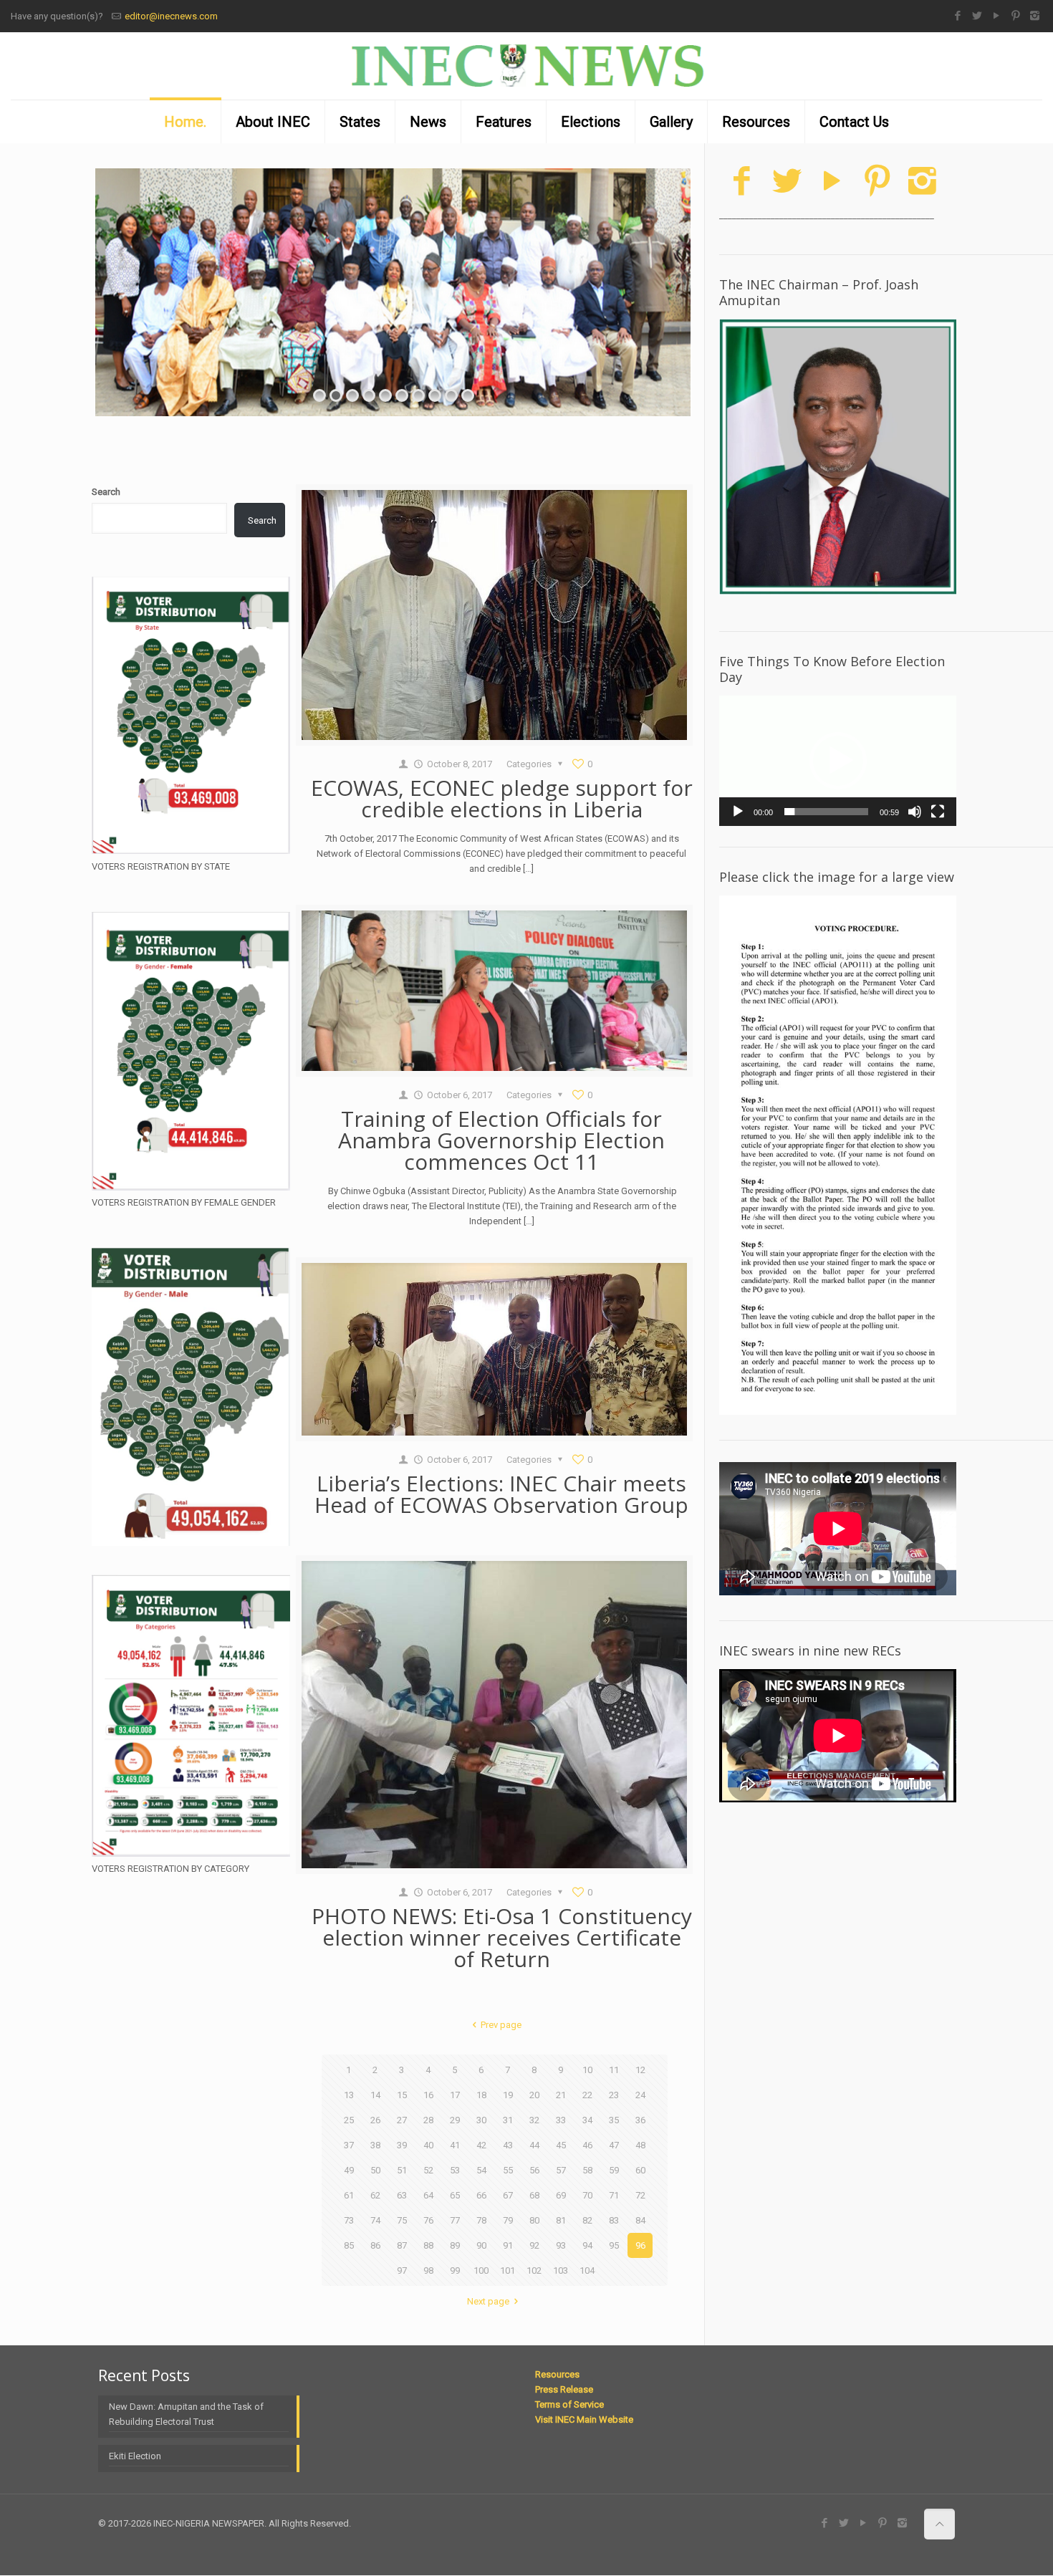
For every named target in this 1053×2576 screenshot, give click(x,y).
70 (587, 2195)
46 (587, 2145)
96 (640, 2245)
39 (402, 2145)
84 (640, 2220)
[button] (838, 761)
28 (428, 2120)
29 (455, 2120)
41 (455, 2145)
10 (587, 2070)
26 (375, 2120)
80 (534, 2220)
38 (375, 2145)
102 (534, 2270)
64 (428, 2195)
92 (534, 2245)
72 (640, 2195)
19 (508, 2095)
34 (587, 2120)
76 (428, 2220)
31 (508, 2120)
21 (561, 2095)
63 (402, 2195)
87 (402, 2245)
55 (508, 2170)
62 (375, 2195)
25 (349, 2120)
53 (455, 2170)
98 (428, 2270)
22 (587, 2095)
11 (614, 2070)
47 (614, 2145)
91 (508, 2245)
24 (640, 2095)
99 (455, 2270)
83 (614, 2220)
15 (402, 2095)
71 (614, 2195)
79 (508, 2220)
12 (640, 2070)
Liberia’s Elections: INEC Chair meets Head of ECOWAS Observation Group (501, 1494)
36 (640, 2120)
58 (587, 2170)
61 (349, 2195)
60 (640, 2170)
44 (534, 2145)
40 (428, 2145)
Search (106, 492)
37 (349, 2145)
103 (561, 2270)
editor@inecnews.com (171, 16)
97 (402, 2270)
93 (561, 2245)
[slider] (826, 812)
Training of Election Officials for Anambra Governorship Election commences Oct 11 (501, 1140)
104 (587, 2270)
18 (481, 2095)
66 (481, 2195)
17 (455, 2095)
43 (508, 2145)
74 (375, 2220)
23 (614, 2095)
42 (481, 2145)
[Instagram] (1035, 16)
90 (481, 2245)
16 (428, 2095)
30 (481, 2120)
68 (534, 2195)
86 (375, 2245)
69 (561, 2195)
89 (455, 2245)
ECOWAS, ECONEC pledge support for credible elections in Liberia (502, 798)
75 (402, 2220)
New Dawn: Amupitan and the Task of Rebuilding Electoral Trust (186, 2414)
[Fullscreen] (938, 812)
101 (508, 2270)
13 (349, 2095)
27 (402, 2120)
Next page (488, 2301)
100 (481, 2270)
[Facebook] (957, 16)
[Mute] (915, 812)
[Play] (738, 812)
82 (587, 2220)
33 (561, 2120)
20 (534, 2095)
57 (561, 2170)
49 (349, 2170)
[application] (838, 761)
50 (375, 2170)
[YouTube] (996, 16)
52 (428, 2170)
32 (534, 2120)
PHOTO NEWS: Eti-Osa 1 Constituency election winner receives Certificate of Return (502, 1937)
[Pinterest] (1015, 16)
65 (455, 2195)
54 (481, 2170)
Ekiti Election (135, 2456)
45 (561, 2145)
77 (455, 2220)
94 (587, 2245)
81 (561, 2220)
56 (534, 2170)
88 (428, 2245)
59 (614, 2170)
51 (402, 2170)
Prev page (501, 2025)
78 (481, 2220)
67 (508, 2195)
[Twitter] (977, 16)
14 (375, 2095)
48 (640, 2145)
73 (349, 2220)
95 (614, 2245)
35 (614, 2120)
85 (349, 2245)
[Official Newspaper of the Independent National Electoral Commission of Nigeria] (526, 66)
